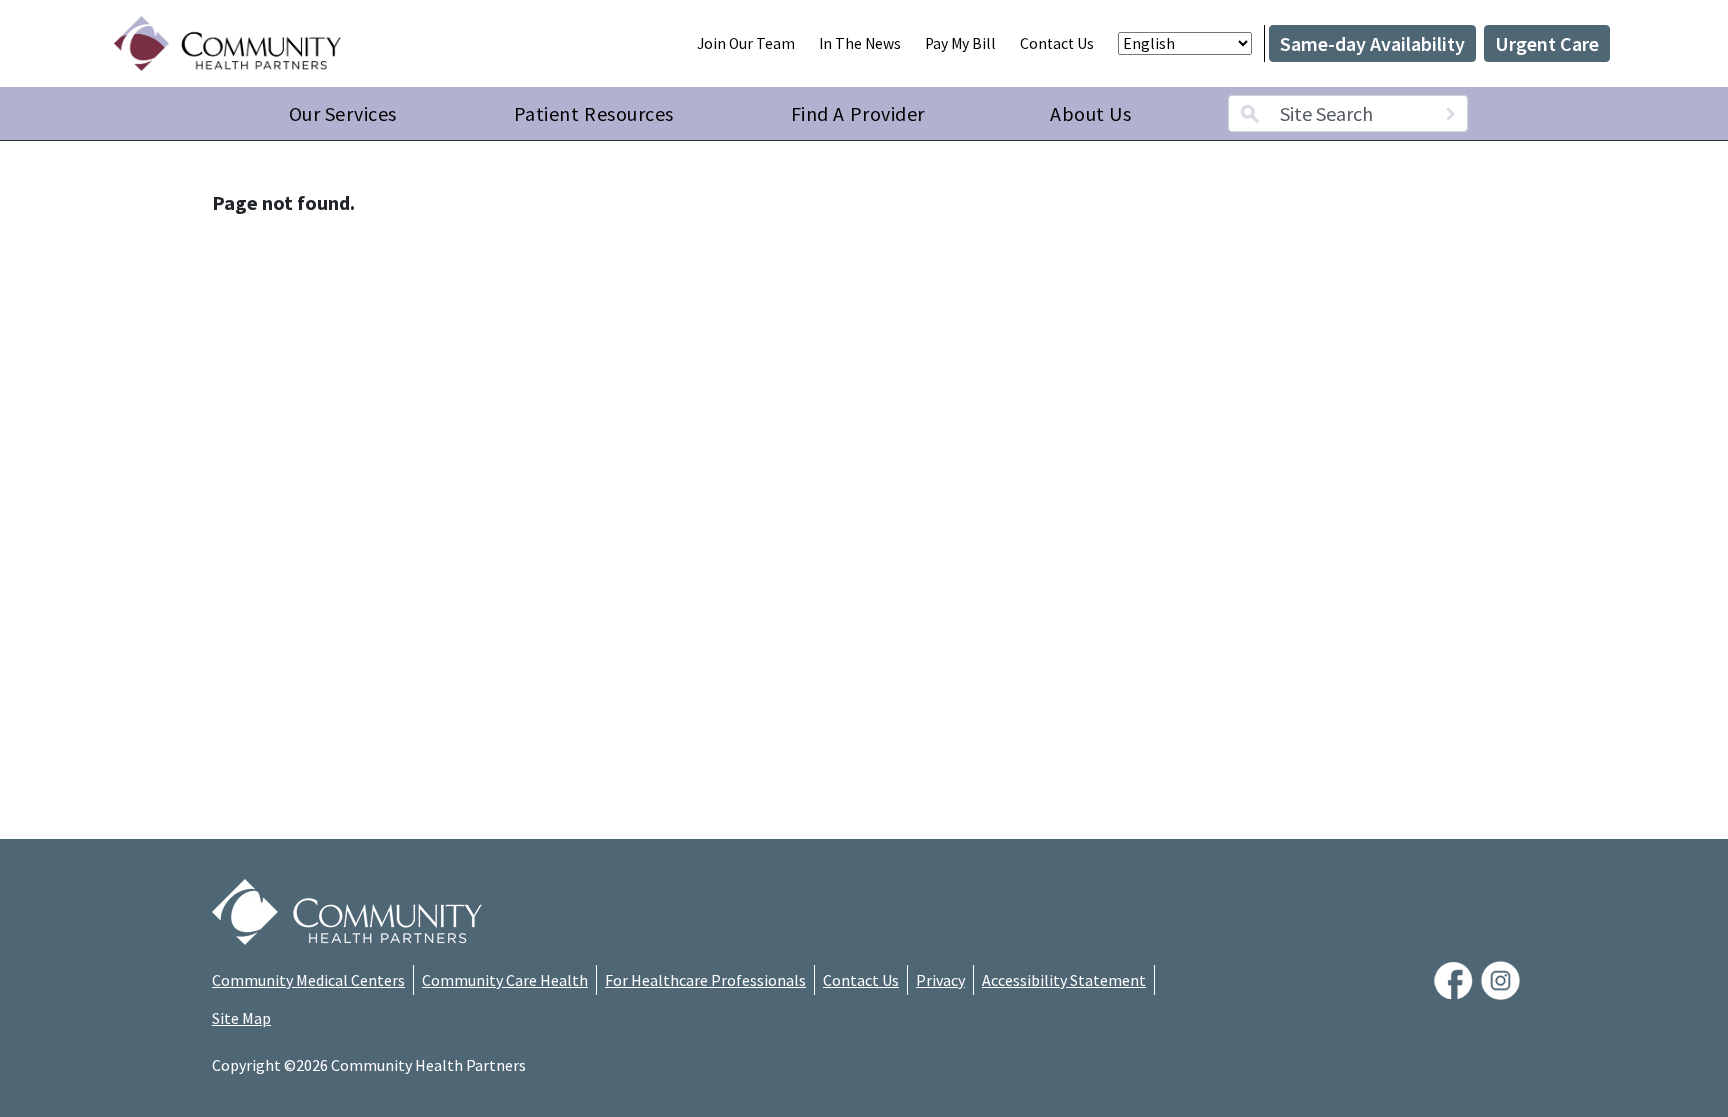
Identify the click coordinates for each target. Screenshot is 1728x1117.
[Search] (1450, 114)
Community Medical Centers (308, 980)
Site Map (241, 1018)
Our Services (343, 113)
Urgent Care (1547, 43)
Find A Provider (858, 113)
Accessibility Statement (1064, 980)
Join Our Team (746, 43)
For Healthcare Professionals (705, 980)
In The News (860, 43)
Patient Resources (594, 113)
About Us (1090, 113)
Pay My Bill (960, 43)
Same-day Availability (1372, 43)
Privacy (940, 980)
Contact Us (1057, 43)
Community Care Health (505, 980)
